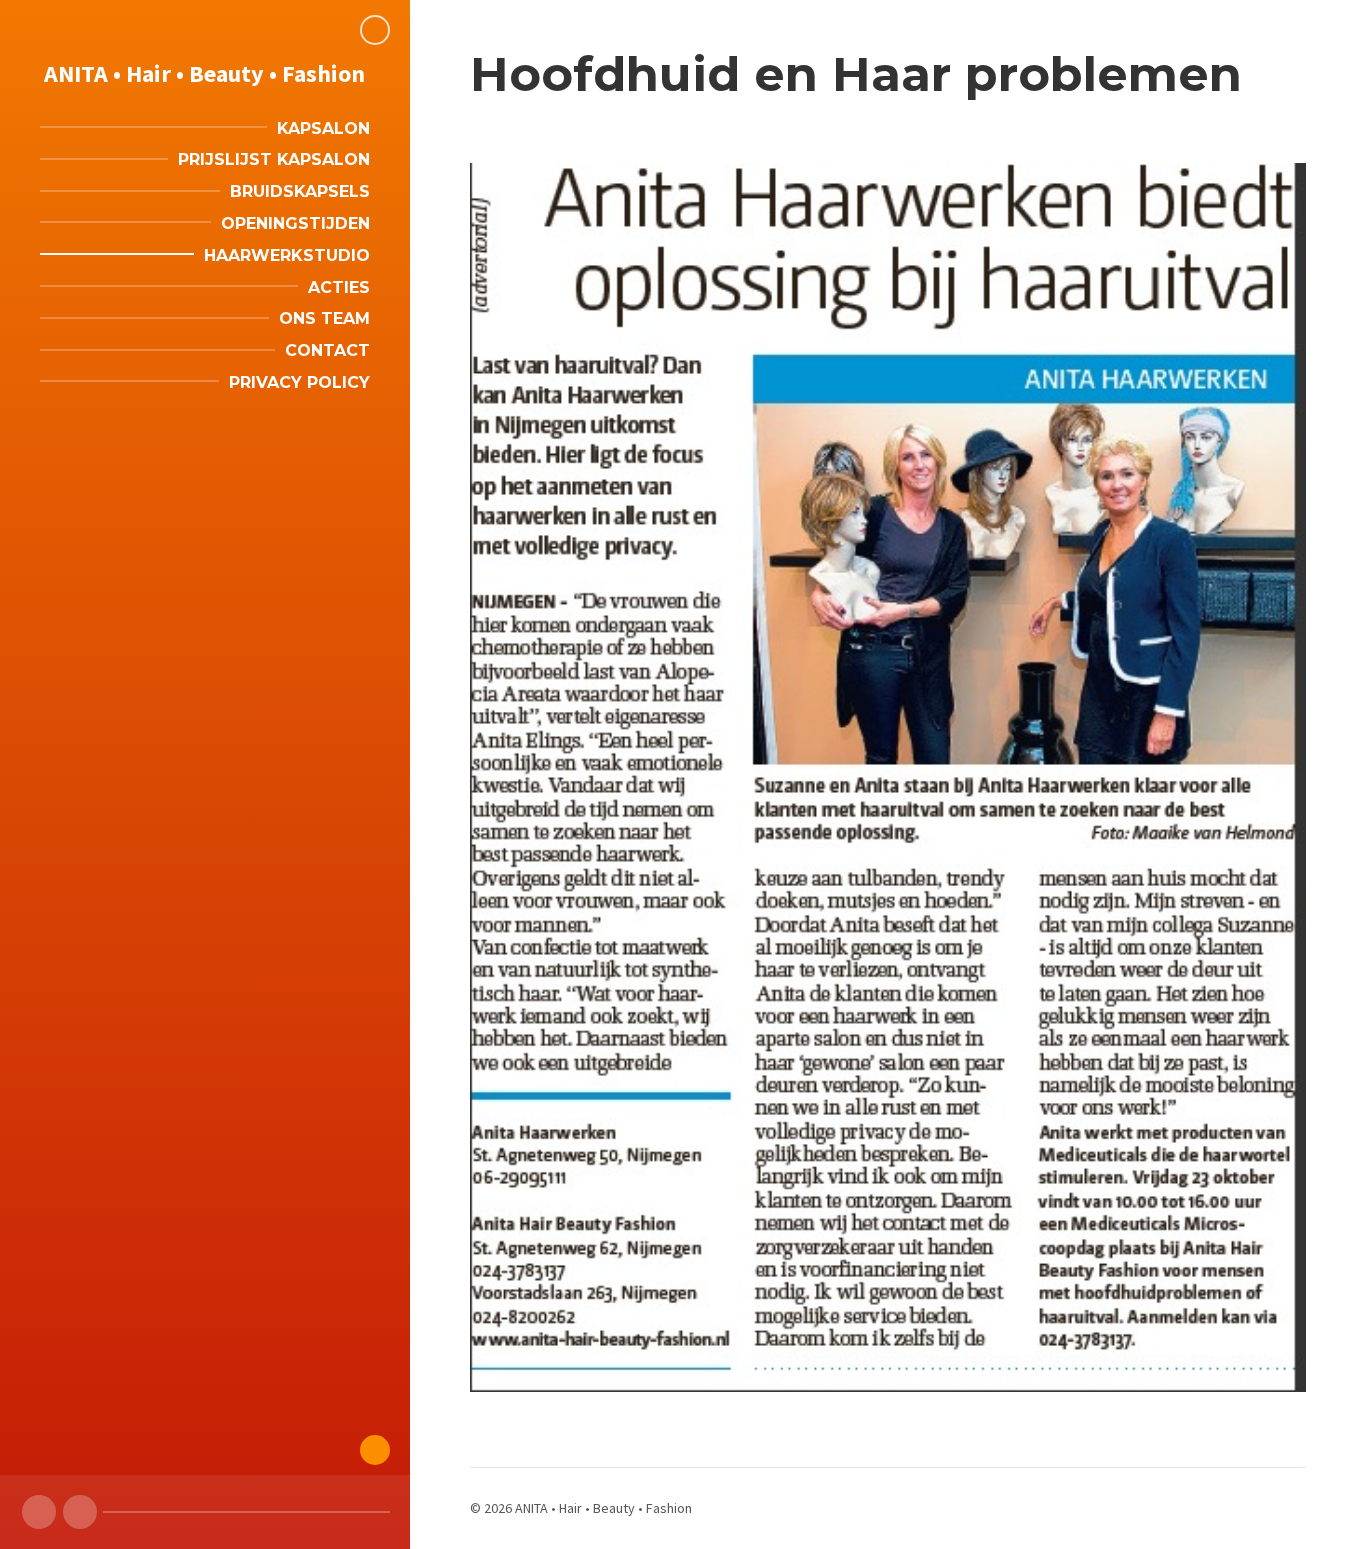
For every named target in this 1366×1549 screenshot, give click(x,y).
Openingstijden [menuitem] (295, 223)
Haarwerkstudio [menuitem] (287, 255)
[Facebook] (39, 1512)
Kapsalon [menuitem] (323, 128)
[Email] (80, 1512)
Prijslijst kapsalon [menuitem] (274, 159)
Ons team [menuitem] (324, 318)
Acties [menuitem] (339, 287)
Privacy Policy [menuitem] (299, 382)
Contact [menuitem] (327, 350)
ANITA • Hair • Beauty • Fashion (204, 73)
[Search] (375, 30)
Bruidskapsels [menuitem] (300, 191)
